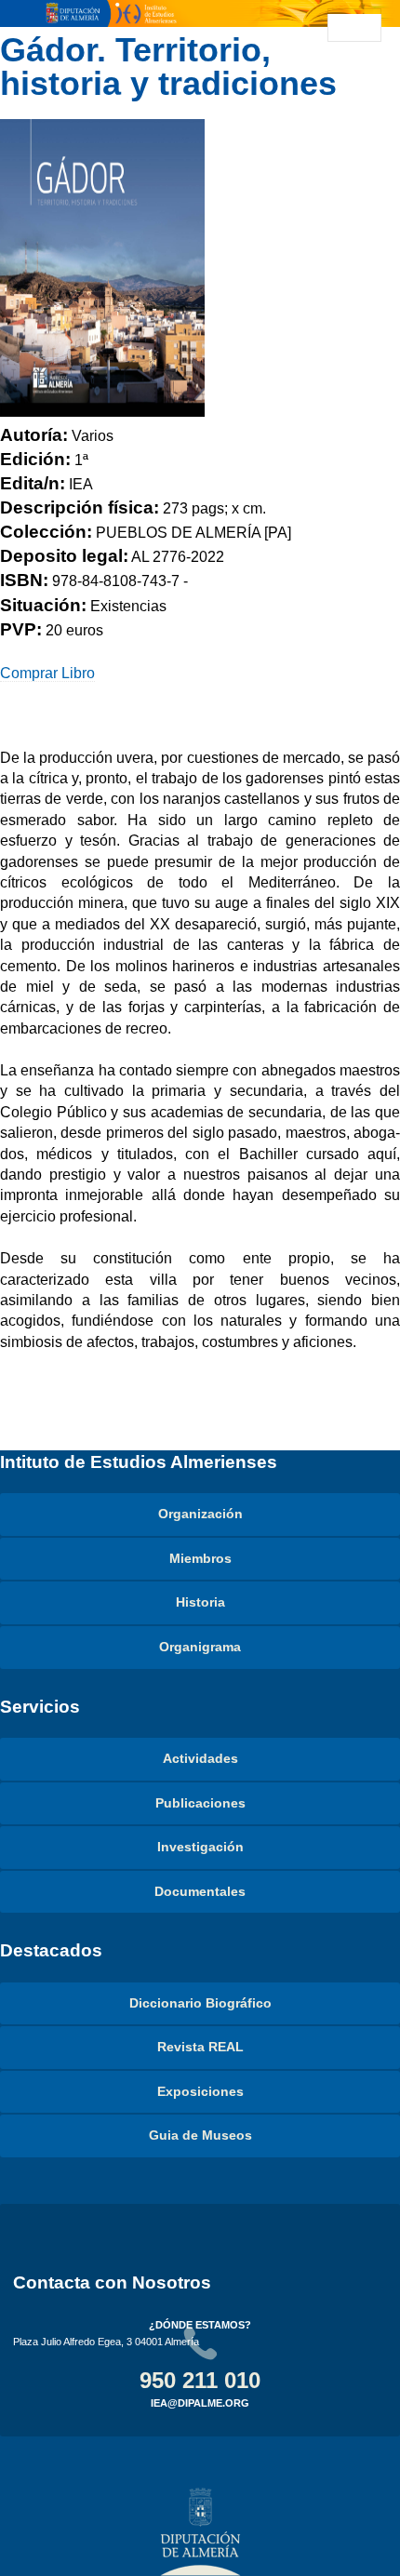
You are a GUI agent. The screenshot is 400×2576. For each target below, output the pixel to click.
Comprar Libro (47, 673)
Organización (200, 1514)
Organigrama (200, 1647)
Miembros (200, 1558)
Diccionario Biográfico (200, 2003)
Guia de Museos (200, 2135)
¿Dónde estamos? (200, 2325)
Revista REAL (200, 2047)
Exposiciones (200, 2091)
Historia (200, 1602)
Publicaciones (200, 1803)
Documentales (200, 1891)
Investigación (200, 1847)
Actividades (200, 1758)
